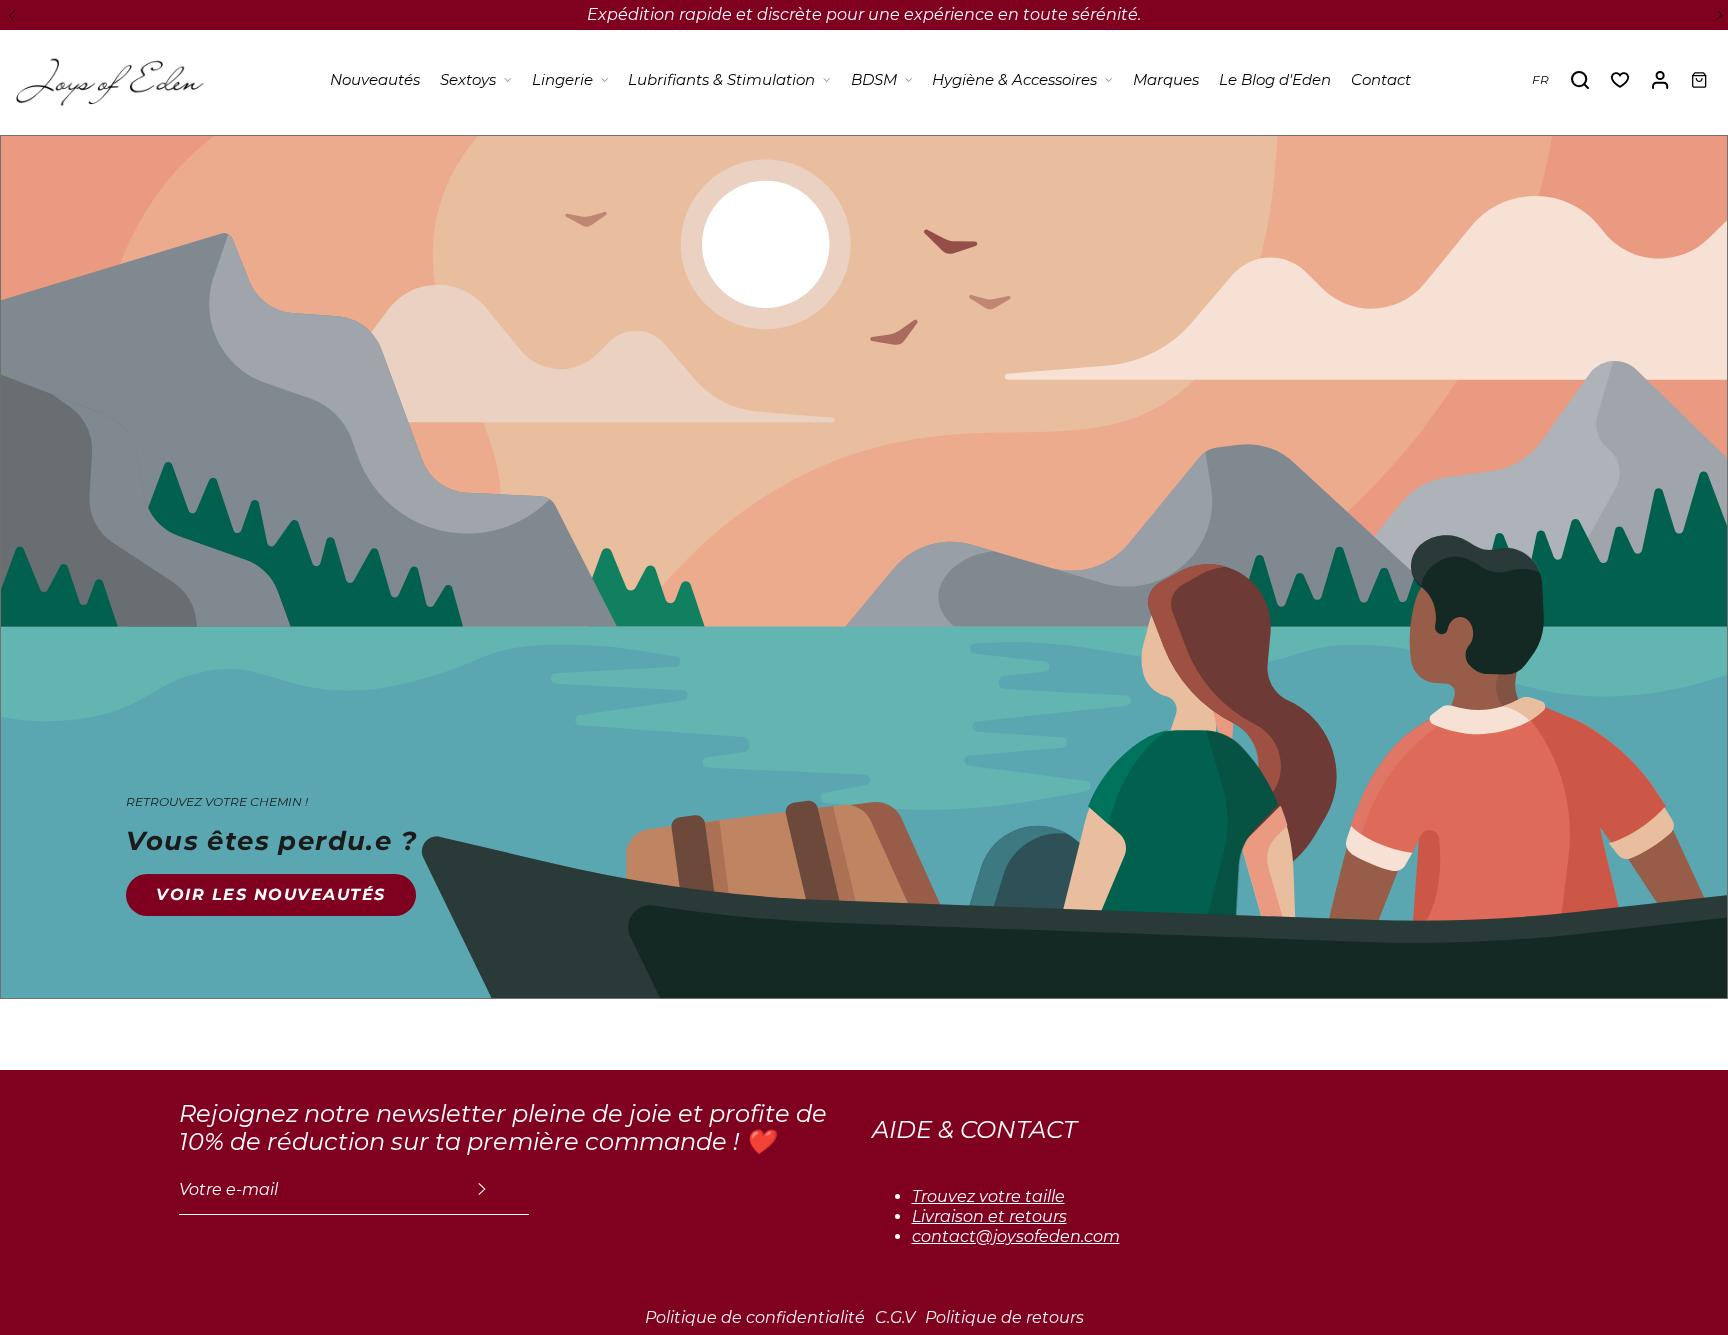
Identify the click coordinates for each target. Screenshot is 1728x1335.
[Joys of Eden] (110, 80)
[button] (10, 15)
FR (1540, 79)
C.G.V (895, 1317)
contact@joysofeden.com (1016, 1236)
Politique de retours (1004, 1317)
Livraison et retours (989, 1216)
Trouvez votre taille (988, 1196)
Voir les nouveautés (271, 894)
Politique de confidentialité (755, 1317)
